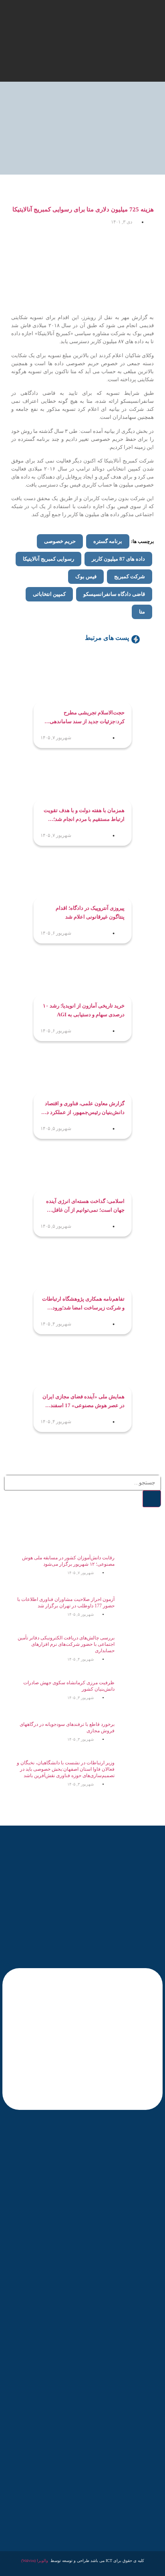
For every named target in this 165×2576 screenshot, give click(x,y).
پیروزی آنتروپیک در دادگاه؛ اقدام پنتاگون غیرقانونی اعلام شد (90, 912)
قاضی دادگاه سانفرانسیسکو (114, 594)
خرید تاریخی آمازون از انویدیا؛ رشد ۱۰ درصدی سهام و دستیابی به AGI (84, 1010)
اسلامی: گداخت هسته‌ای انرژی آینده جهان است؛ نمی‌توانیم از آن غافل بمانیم (85, 1206)
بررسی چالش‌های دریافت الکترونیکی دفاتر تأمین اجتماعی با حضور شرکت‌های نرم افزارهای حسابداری (66, 1644)
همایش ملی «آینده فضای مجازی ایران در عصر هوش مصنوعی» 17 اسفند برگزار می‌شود (84, 1402)
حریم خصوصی (60, 541)
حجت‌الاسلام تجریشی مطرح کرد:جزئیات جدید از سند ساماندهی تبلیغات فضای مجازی (87, 718)
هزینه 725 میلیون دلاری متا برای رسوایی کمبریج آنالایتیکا (83, 209)
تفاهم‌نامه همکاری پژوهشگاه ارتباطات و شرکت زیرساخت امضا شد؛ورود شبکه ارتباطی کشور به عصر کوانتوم (83, 1304)
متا (142, 612)
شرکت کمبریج (130, 576)
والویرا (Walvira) (35, 2561)
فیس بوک (86, 576)
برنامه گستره (108, 541)
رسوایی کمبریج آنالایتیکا (48, 559)
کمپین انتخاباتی (49, 594)
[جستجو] (152, 1499)
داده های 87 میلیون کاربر (118, 559)
